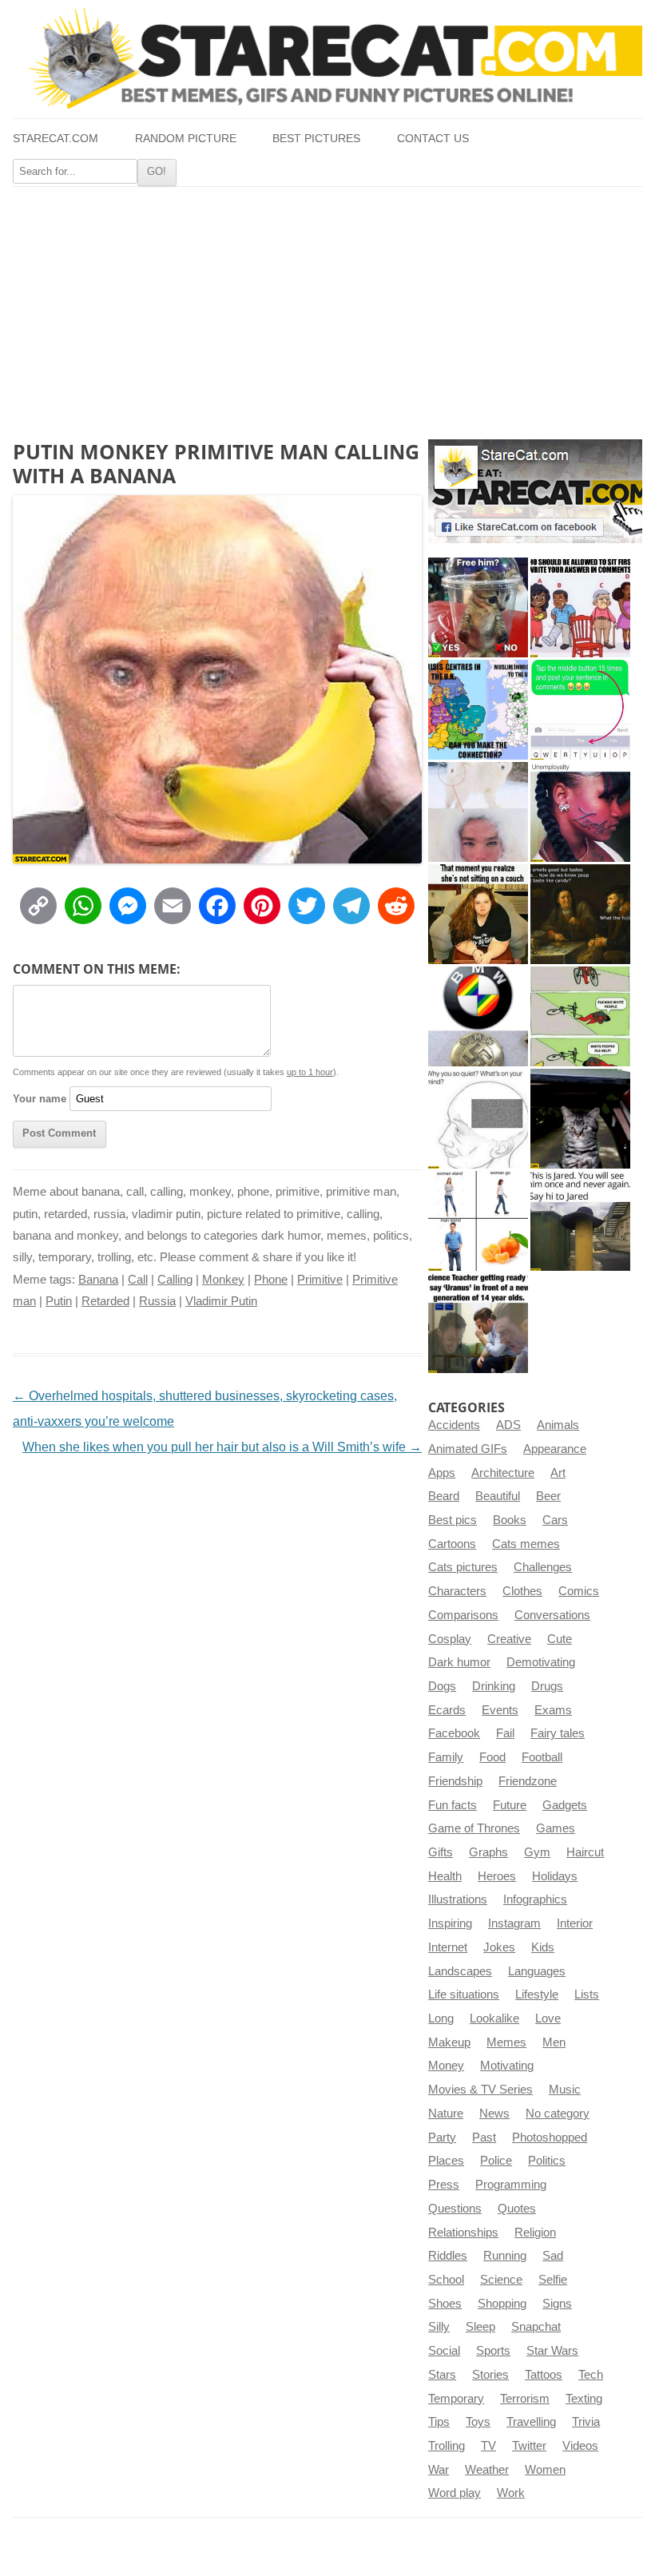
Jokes (499, 1947)
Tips (439, 2422)
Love (548, 2018)
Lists (587, 1995)
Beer (548, 1496)
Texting (584, 2399)
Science (501, 2280)
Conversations (552, 1615)
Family (446, 1757)
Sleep (480, 2327)
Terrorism (525, 2399)
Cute (560, 1639)
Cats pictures (463, 1567)
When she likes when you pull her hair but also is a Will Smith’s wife (222, 1447)
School (446, 2280)
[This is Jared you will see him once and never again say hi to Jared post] (580, 1221)
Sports (493, 2351)
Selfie (553, 2280)
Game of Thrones (474, 1828)
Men (554, 2042)
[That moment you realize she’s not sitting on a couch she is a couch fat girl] (478, 914)
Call (138, 1280)
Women (545, 2470)
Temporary (456, 2399)
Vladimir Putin (221, 1301)
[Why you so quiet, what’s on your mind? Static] (478, 1119)
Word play (455, 2493)
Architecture (503, 1473)
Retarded (105, 1301)
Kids (543, 1947)
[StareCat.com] (327, 58)
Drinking (494, 1686)
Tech (591, 2375)
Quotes (517, 2209)
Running (505, 2256)
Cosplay (450, 1639)
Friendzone (528, 1781)
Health (445, 1876)
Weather (487, 2470)
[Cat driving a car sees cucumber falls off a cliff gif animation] (580, 1119)
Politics (547, 2161)
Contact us (433, 139)
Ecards (447, 1710)
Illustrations (458, 1899)
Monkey (223, 1280)
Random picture (186, 139)
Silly (439, 2327)
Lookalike (494, 2018)
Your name (40, 1099)
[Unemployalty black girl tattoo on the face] (580, 812)
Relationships (463, 2233)
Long (441, 2018)
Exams (553, 1710)
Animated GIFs (468, 1449)
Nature (446, 2114)
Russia (157, 1301)
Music (565, 2090)
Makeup (449, 2042)
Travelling (531, 2422)
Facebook (454, 1733)
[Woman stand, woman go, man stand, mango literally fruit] (478, 1221)
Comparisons (463, 1615)
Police (496, 2161)
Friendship (455, 1781)
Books (510, 1520)
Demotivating (541, 1662)
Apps (442, 1473)
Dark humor (459, 1662)
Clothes (522, 1591)
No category (558, 2114)
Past (484, 2137)
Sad (553, 2256)
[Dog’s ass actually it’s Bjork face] (478, 812)
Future (510, 1805)
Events (500, 1710)
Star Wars (552, 2351)
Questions (455, 2209)
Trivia (586, 2422)
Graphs (488, 1852)
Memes (506, 2042)
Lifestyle (537, 1995)
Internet (448, 1947)
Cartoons (452, 1544)
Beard (444, 1496)
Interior (575, 1923)
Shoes (445, 2304)
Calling (175, 1280)
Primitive (320, 1280)
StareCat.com (56, 139)
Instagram (514, 1923)
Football (542, 1757)
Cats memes (526, 1544)
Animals (558, 1425)
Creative (509, 1639)
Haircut (585, 1852)
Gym (537, 1852)
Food (492, 1757)
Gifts (441, 1852)
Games (556, 1828)
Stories (490, 2375)
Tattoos (544, 2375)
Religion (535, 2233)
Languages (537, 1971)
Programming (511, 2185)
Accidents (454, 1425)
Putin (59, 1301)
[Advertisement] (327, 307)
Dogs (442, 1686)
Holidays (555, 1876)
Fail (505, 1733)
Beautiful (498, 1496)
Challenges (543, 1567)
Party (442, 2137)
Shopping (502, 2304)
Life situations (464, 1995)
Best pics (453, 1520)
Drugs (547, 1686)
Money (446, 2066)
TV (488, 2446)
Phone (271, 1280)
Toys (478, 2422)
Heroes (497, 1876)
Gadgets (565, 1805)
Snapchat (536, 2327)
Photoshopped (550, 2137)
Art (558, 1473)
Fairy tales (558, 1733)
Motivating (507, 2066)
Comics (579, 1591)
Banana (98, 1280)
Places (446, 2161)
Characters (457, 1591)
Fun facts (453, 1805)
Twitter (529, 2446)
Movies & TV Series (480, 2090)
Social (444, 2351)
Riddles (448, 2256)
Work (511, 2493)
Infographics (535, 1899)
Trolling (447, 2446)
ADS (508, 1425)
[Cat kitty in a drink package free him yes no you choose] (478, 607)
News (494, 2114)
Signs (557, 2304)
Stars (442, 2375)
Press (444, 2185)
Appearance (555, 1449)
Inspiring (450, 1923)
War (439, 2470)
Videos (580, 2446)
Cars (555, 1520)
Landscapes (460, 1971)
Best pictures (316, 139)
